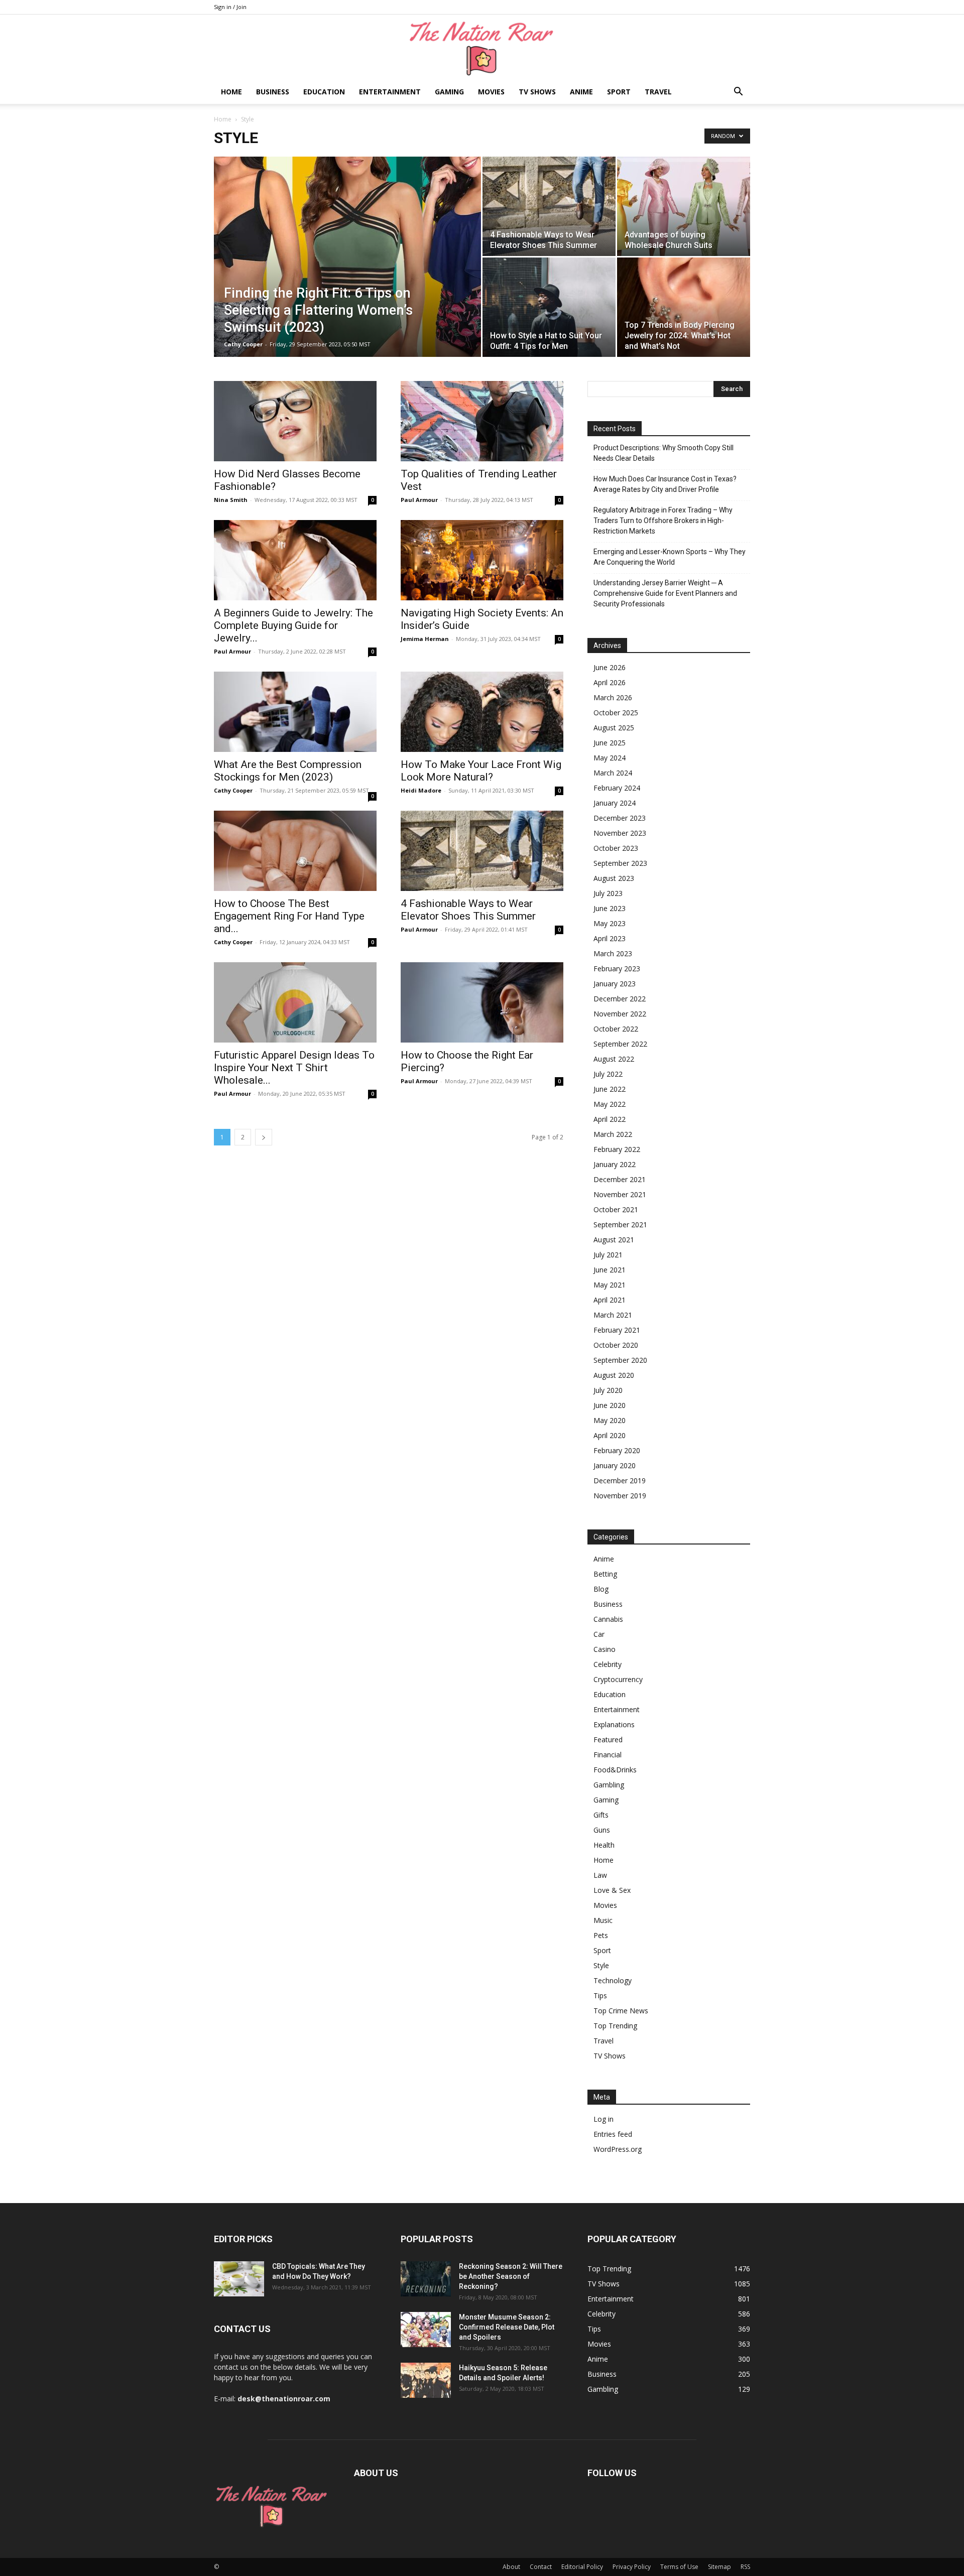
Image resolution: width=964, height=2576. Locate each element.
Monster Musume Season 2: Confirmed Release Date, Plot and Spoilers (507, 2327)
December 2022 (620, 999)
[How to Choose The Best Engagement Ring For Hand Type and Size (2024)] (295, 851)
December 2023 (620, 818)
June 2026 (610, 667)
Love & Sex (612, 1890)
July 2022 (608, 1074)
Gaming (449, 92)
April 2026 (610, 682)
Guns (602, 1830)
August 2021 (614, 1240)
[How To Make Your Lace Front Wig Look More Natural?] (482, 712)
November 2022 (620, 1014)
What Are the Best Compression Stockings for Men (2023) (288, 771)
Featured (608, 1740)
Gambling (609, 1785)
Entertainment (390, 92)
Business (273, 92)
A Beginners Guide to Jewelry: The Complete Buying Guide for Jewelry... (293, 625)
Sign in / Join (230, 7)
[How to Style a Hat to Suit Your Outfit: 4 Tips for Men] (549, 307)
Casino (605, 1649)
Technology (613, 1980)
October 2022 (616, 1029)
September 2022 (620, 1044)
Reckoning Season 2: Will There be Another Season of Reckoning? (511, 2276)
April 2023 (610, 938)
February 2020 (617, 1450)
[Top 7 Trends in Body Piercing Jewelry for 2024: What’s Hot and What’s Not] (684, 307)
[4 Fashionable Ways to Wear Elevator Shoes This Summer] (549, 206)
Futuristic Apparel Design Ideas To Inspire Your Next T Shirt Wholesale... (294, 1068)
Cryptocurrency (618, 1679)
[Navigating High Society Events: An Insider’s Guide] (482, 560)
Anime (581, 92)
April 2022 (610, 1119)
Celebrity (608, 1664)
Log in (604, 2119)
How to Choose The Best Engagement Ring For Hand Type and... (289, 916)
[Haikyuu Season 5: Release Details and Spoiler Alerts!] (426, 2380)
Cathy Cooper (243, 344)
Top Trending (615, 2026)
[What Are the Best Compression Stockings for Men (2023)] (295, 712)
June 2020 (610, 1405)
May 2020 (610, 1420)
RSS (745, 2567)
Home (231, 92)
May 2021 (610, 1285)
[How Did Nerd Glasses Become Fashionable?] (295, 421)
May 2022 (610, 1104)
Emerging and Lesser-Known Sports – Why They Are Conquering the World (670, 557)
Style (601, 1965)
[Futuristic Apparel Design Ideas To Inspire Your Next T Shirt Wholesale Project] (295, 1002)
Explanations (614, 1724)
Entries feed (613, 2134)
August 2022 (614, 1059)
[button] (738, 93)
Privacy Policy (632, 2567)
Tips (600, 1995)
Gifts (601, 1815)
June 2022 (610, 1089)
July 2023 (608, 893)
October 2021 (616, 1209)
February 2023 (617, 969)
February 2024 (617, 788)
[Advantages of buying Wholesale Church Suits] (684, 206)
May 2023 (610, 923)
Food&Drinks (615, 1770)
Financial (608, 1755)
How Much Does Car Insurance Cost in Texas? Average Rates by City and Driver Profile (665, 484)
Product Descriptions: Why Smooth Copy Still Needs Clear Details (664, 453)
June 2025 (610, 743)
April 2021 (610, 1300)
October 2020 (616, 1345)
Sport (619, 92)
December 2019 (620, 1480)
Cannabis (608, 1619)
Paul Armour (419, 500)
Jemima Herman (425, 639)
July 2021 (608, 1255)
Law (600, 1875)
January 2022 (615, 1164)
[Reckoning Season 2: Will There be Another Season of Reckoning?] (426, 2279)
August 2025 (614, 728)
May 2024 (610, 758)
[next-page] (264, 1137)
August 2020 (614, 1375)
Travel (658, 92)
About (511, 2567)
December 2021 (620, 1179)
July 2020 (608, 1390)
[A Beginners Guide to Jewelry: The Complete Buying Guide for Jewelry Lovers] (295, 560)
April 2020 (610, 1435)
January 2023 (615, 984)
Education (324, 92)
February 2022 (617, 1149)
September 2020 (620, 1360)
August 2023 (614, 878)
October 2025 (616, 713)
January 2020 (615, 1465)
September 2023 (620, 863)
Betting (605, 1574)
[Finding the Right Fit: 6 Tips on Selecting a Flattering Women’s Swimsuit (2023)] (347, 273)
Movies (491, 92)
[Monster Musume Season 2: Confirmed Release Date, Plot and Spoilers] (426, 2330)
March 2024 (613, 773)
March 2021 (613, 1315)
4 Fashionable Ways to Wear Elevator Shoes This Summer (468, 910)
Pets (601, 1935)
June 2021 (610, 1270)
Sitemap (719, 2567)
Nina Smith (231, 500)
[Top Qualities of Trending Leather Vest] (482, 421)
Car (599, 1634)
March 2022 (613, 1134)
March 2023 (613, 953)
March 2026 (613, 697)
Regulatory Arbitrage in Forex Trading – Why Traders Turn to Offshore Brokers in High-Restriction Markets (663, 521)
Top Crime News (621, 2011)
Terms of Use (679, 2567)
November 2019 (620, 1496)
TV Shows (537, 92)
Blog (601, 1589)
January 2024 (615, 803)
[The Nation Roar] (482, 48)
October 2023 (616, 848)
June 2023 (610, 908)
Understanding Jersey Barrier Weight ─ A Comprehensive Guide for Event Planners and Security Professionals (665, 593)
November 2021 (620, 1194)
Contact (541, 2567)
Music (603, 1920)
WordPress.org (618, 2149)
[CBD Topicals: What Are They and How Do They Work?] (239, 2279)
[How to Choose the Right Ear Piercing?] (482, 1002)
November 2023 (620, 833)
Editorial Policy (582, 2567)
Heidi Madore (421, 790)
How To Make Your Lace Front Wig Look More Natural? (481, 771)
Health (604, 1845)
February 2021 (617, 1330)
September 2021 (620, 1225)
